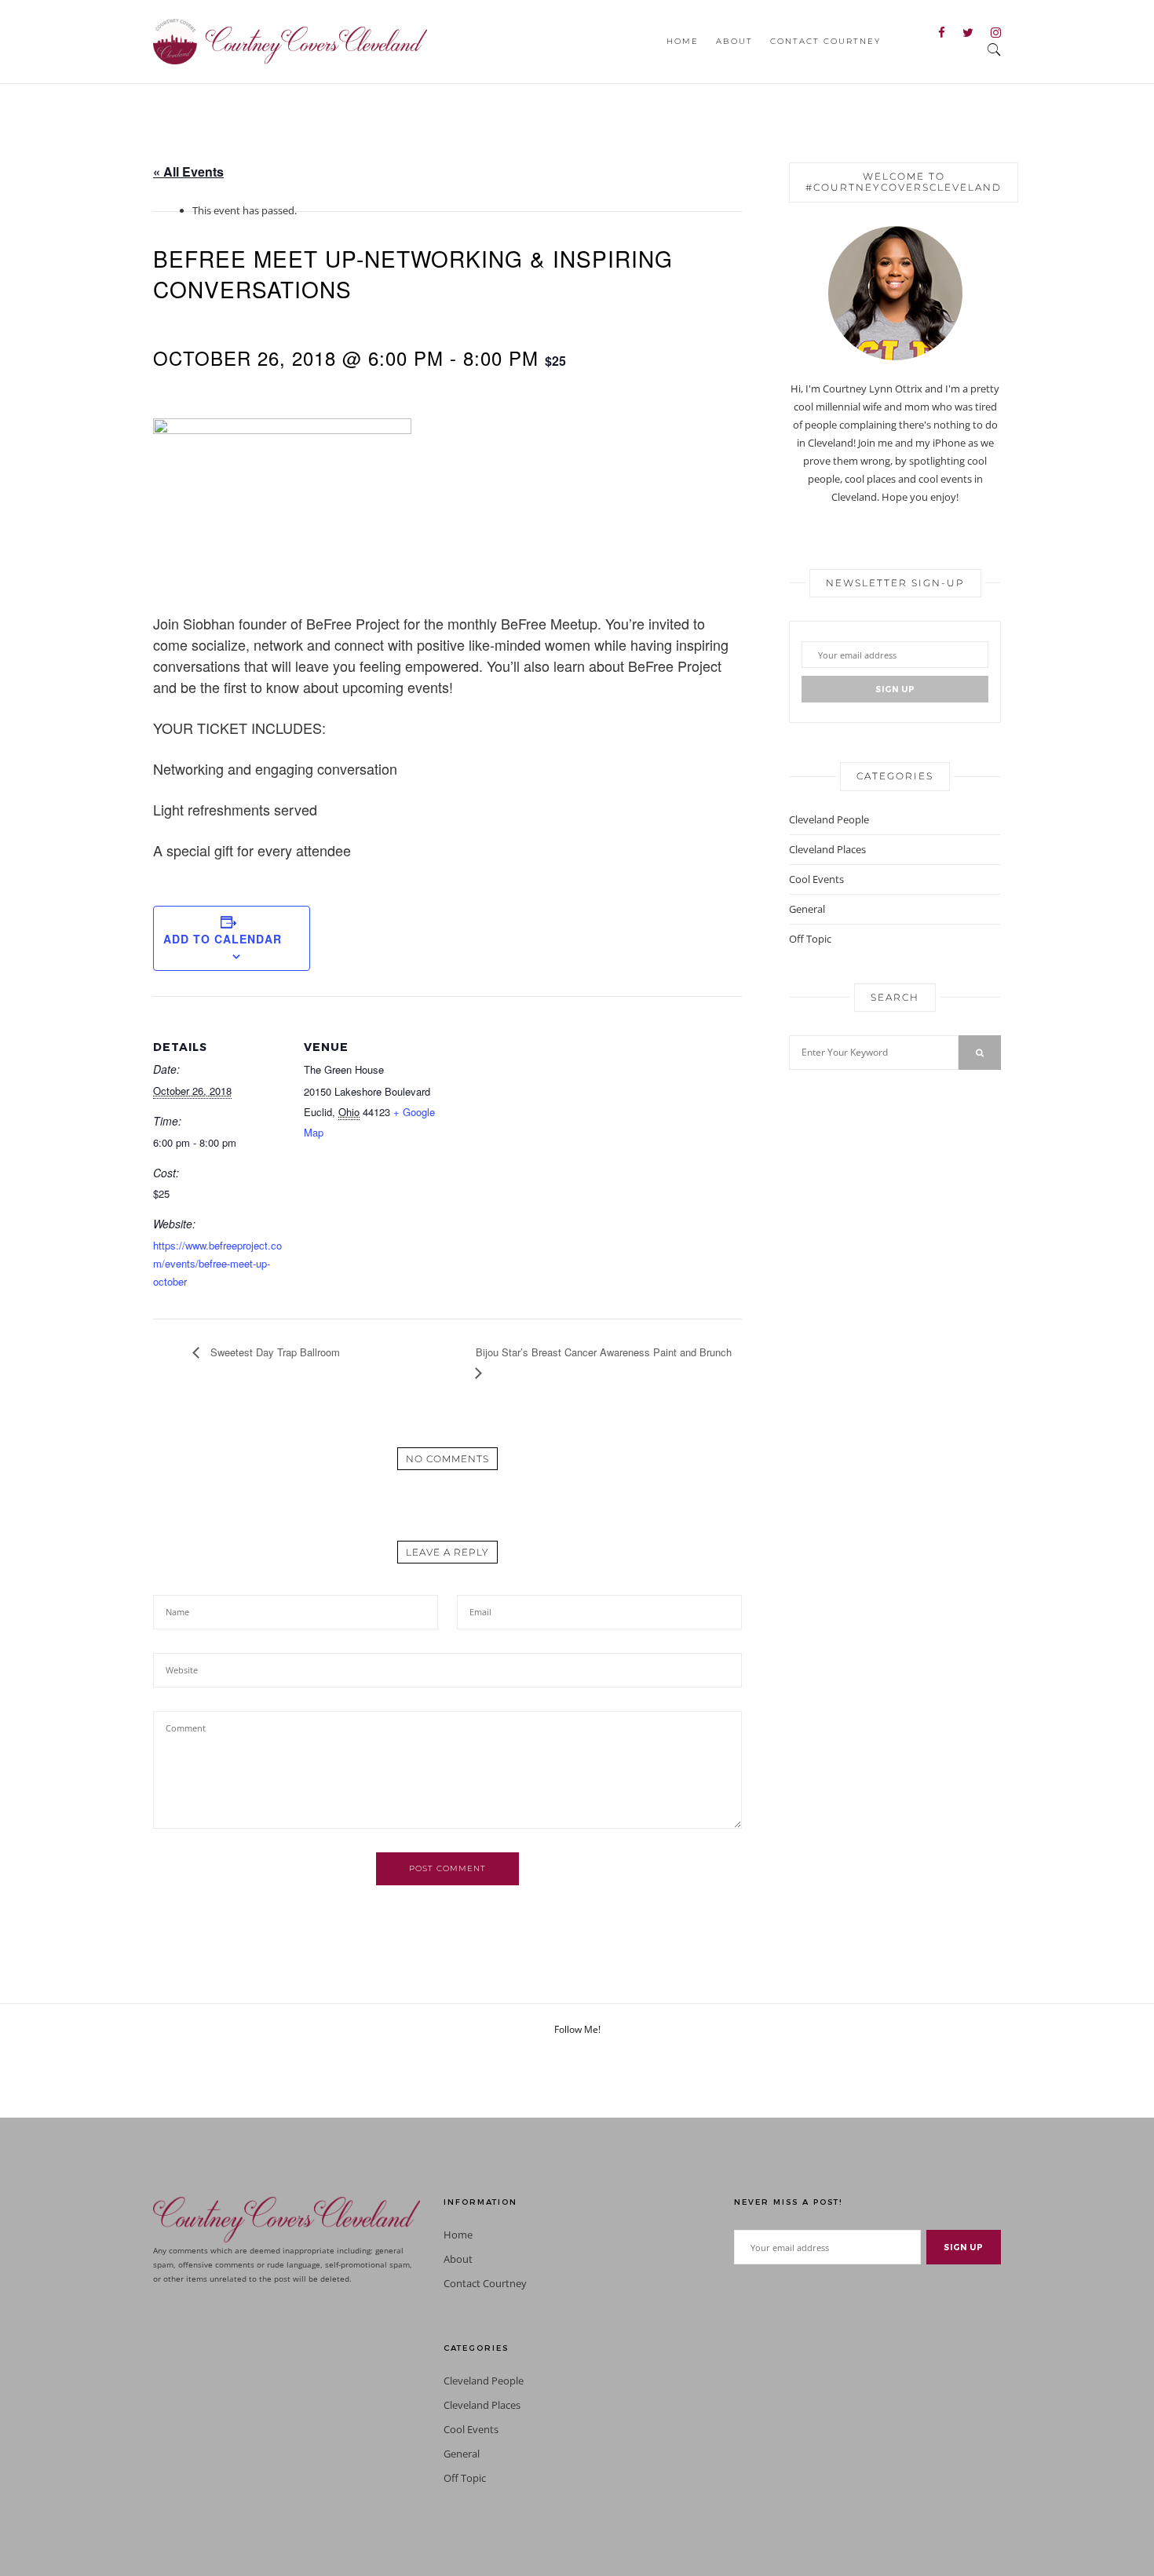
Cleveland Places (827, 849)
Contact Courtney (825, 41)
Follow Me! (577, 2029)
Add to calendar (223, 939)
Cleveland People (829, 819)
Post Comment (447, 1868)
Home (683, 41)
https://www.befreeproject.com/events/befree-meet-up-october (217, 1263)
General (807, 909)
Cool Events (816, 879)
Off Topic (810, 939)
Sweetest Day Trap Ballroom (274, 1352)
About (734, 41)
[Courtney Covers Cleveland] (290, 40)
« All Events (188, 171)
